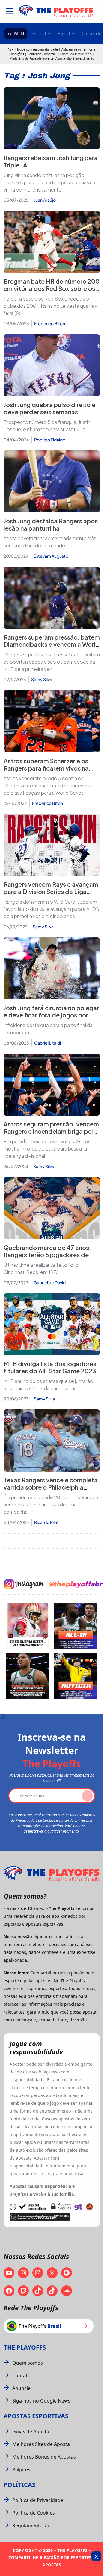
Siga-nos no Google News (41, 2401)
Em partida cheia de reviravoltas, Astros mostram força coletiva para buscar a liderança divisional (47, 1149)
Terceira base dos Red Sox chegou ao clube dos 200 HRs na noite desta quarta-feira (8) (50, 306)
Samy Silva (42, 679)
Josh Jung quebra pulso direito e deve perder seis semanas (49, 408)
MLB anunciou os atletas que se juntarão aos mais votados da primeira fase (48, 1385)
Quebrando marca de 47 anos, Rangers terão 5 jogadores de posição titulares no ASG (47, 1255)
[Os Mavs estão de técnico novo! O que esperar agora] (76, 1676)
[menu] (9, 11)
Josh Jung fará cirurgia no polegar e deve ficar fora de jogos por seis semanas (51, 1015)
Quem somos (28, 2363)
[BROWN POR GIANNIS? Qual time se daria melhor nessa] (76, 1626)
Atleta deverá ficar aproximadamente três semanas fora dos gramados (50, 542)
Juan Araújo (45, 200)
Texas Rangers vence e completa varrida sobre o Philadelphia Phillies (51, 1487)
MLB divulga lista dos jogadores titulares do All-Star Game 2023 (50, 1367)
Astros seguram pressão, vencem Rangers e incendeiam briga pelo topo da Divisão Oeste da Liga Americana (51, 1135)
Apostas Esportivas (36, 2416)
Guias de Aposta (31, 2431)
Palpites (67, 33)
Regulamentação (31, 2525)
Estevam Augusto (51, 556)
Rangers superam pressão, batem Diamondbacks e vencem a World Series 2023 (52, 644)
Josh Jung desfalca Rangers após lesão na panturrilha (51, 524)
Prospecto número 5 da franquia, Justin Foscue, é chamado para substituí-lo (47, 426)
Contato (21, 2375)
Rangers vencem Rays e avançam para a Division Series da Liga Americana (51, 891)
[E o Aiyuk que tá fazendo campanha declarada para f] (28, 1626)
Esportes (42, 33)
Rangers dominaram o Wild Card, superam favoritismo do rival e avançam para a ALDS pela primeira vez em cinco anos (51, 909)
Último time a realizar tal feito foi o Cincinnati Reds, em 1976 (41, 1268)
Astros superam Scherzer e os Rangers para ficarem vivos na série (46, 768)
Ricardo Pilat (46, 1522)
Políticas (19, 2485)
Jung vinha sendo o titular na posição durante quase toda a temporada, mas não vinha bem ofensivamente (51, 182)
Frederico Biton (50, 323)
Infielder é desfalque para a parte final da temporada (48, 1029)
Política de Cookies (34, 2513)
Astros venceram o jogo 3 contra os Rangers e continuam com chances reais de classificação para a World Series (49, 785)
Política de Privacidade (38, 2500)
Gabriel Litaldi (48, 1043)
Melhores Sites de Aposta (41, 2444)
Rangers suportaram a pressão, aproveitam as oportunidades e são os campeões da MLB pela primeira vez (52, 662)
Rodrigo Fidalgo (50, 440)
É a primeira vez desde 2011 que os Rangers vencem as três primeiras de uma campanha (52, 1504)
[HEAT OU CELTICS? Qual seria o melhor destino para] (28, 1676)
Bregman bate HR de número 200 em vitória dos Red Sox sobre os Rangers (52, 288)
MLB (19, 33)
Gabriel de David (50, 1282)
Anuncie (21, 2388)
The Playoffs (25, 2347)
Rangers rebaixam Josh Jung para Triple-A (51, 161)
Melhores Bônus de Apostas (44, 2457)
